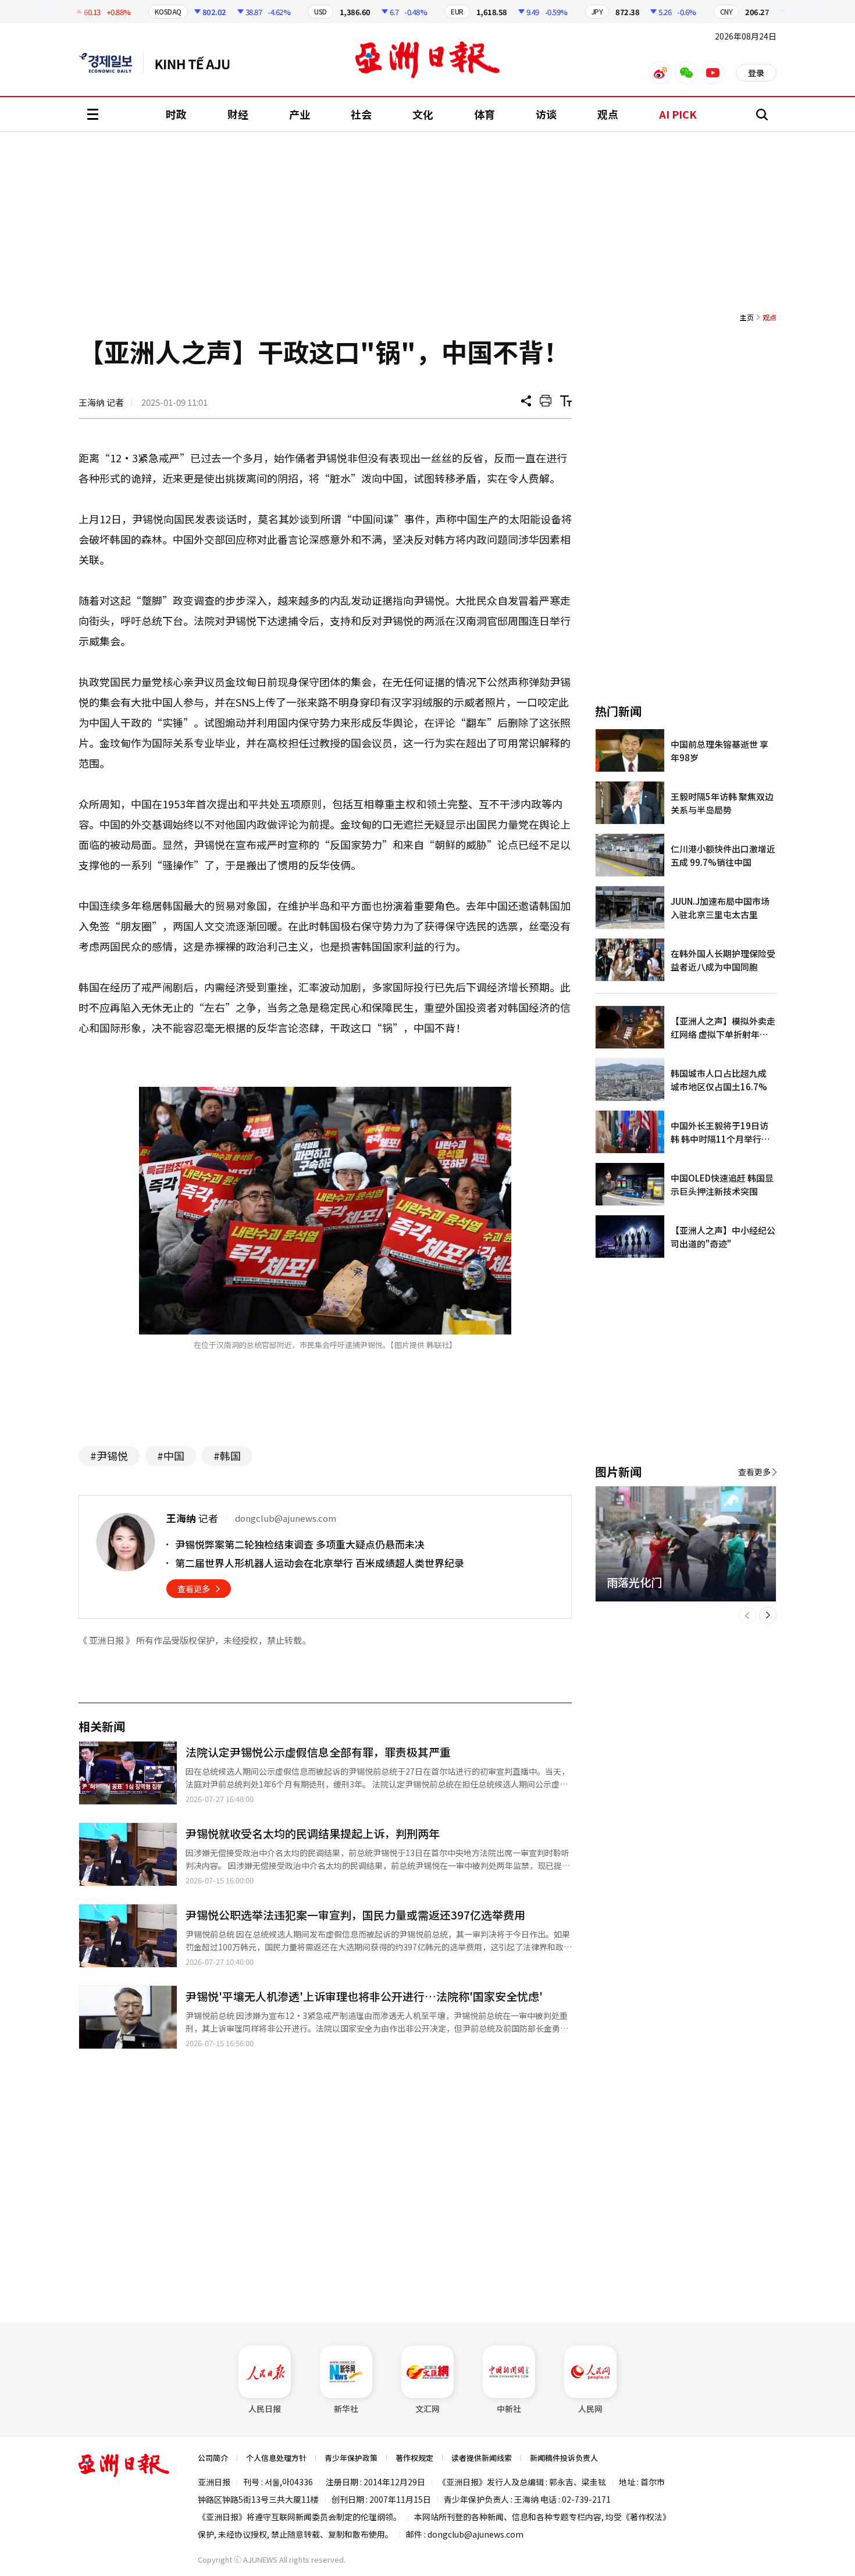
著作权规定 (414, 2458)
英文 (111, 63)
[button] (747, 1615)
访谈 (546, 114)
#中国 (171, 1455)
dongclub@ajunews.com (475, 2534)
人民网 (590, 2409)
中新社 (509, 2409)
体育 (484, 114)
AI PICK (678, 114)
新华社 (346, 2409)
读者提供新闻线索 (482, 2458)
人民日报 (265, 2409)
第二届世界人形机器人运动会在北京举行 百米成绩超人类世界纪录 (320, 1563)
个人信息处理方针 (276, 2458)
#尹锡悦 (109, 1455)
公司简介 (213, 2458)
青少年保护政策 (351, 2458)
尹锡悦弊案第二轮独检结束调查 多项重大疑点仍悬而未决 (300, 1544)
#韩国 (227, 1455)
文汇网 (427, 2409)
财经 (238, 114)
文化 (423, 114)
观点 (608, 114)
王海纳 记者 (101, 402)
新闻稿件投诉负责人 (564, 2458)
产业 (300, 114)
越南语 (198, 63)
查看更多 (194, 1589)
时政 (176, 114)
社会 (361, 114)
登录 (756, 73)
